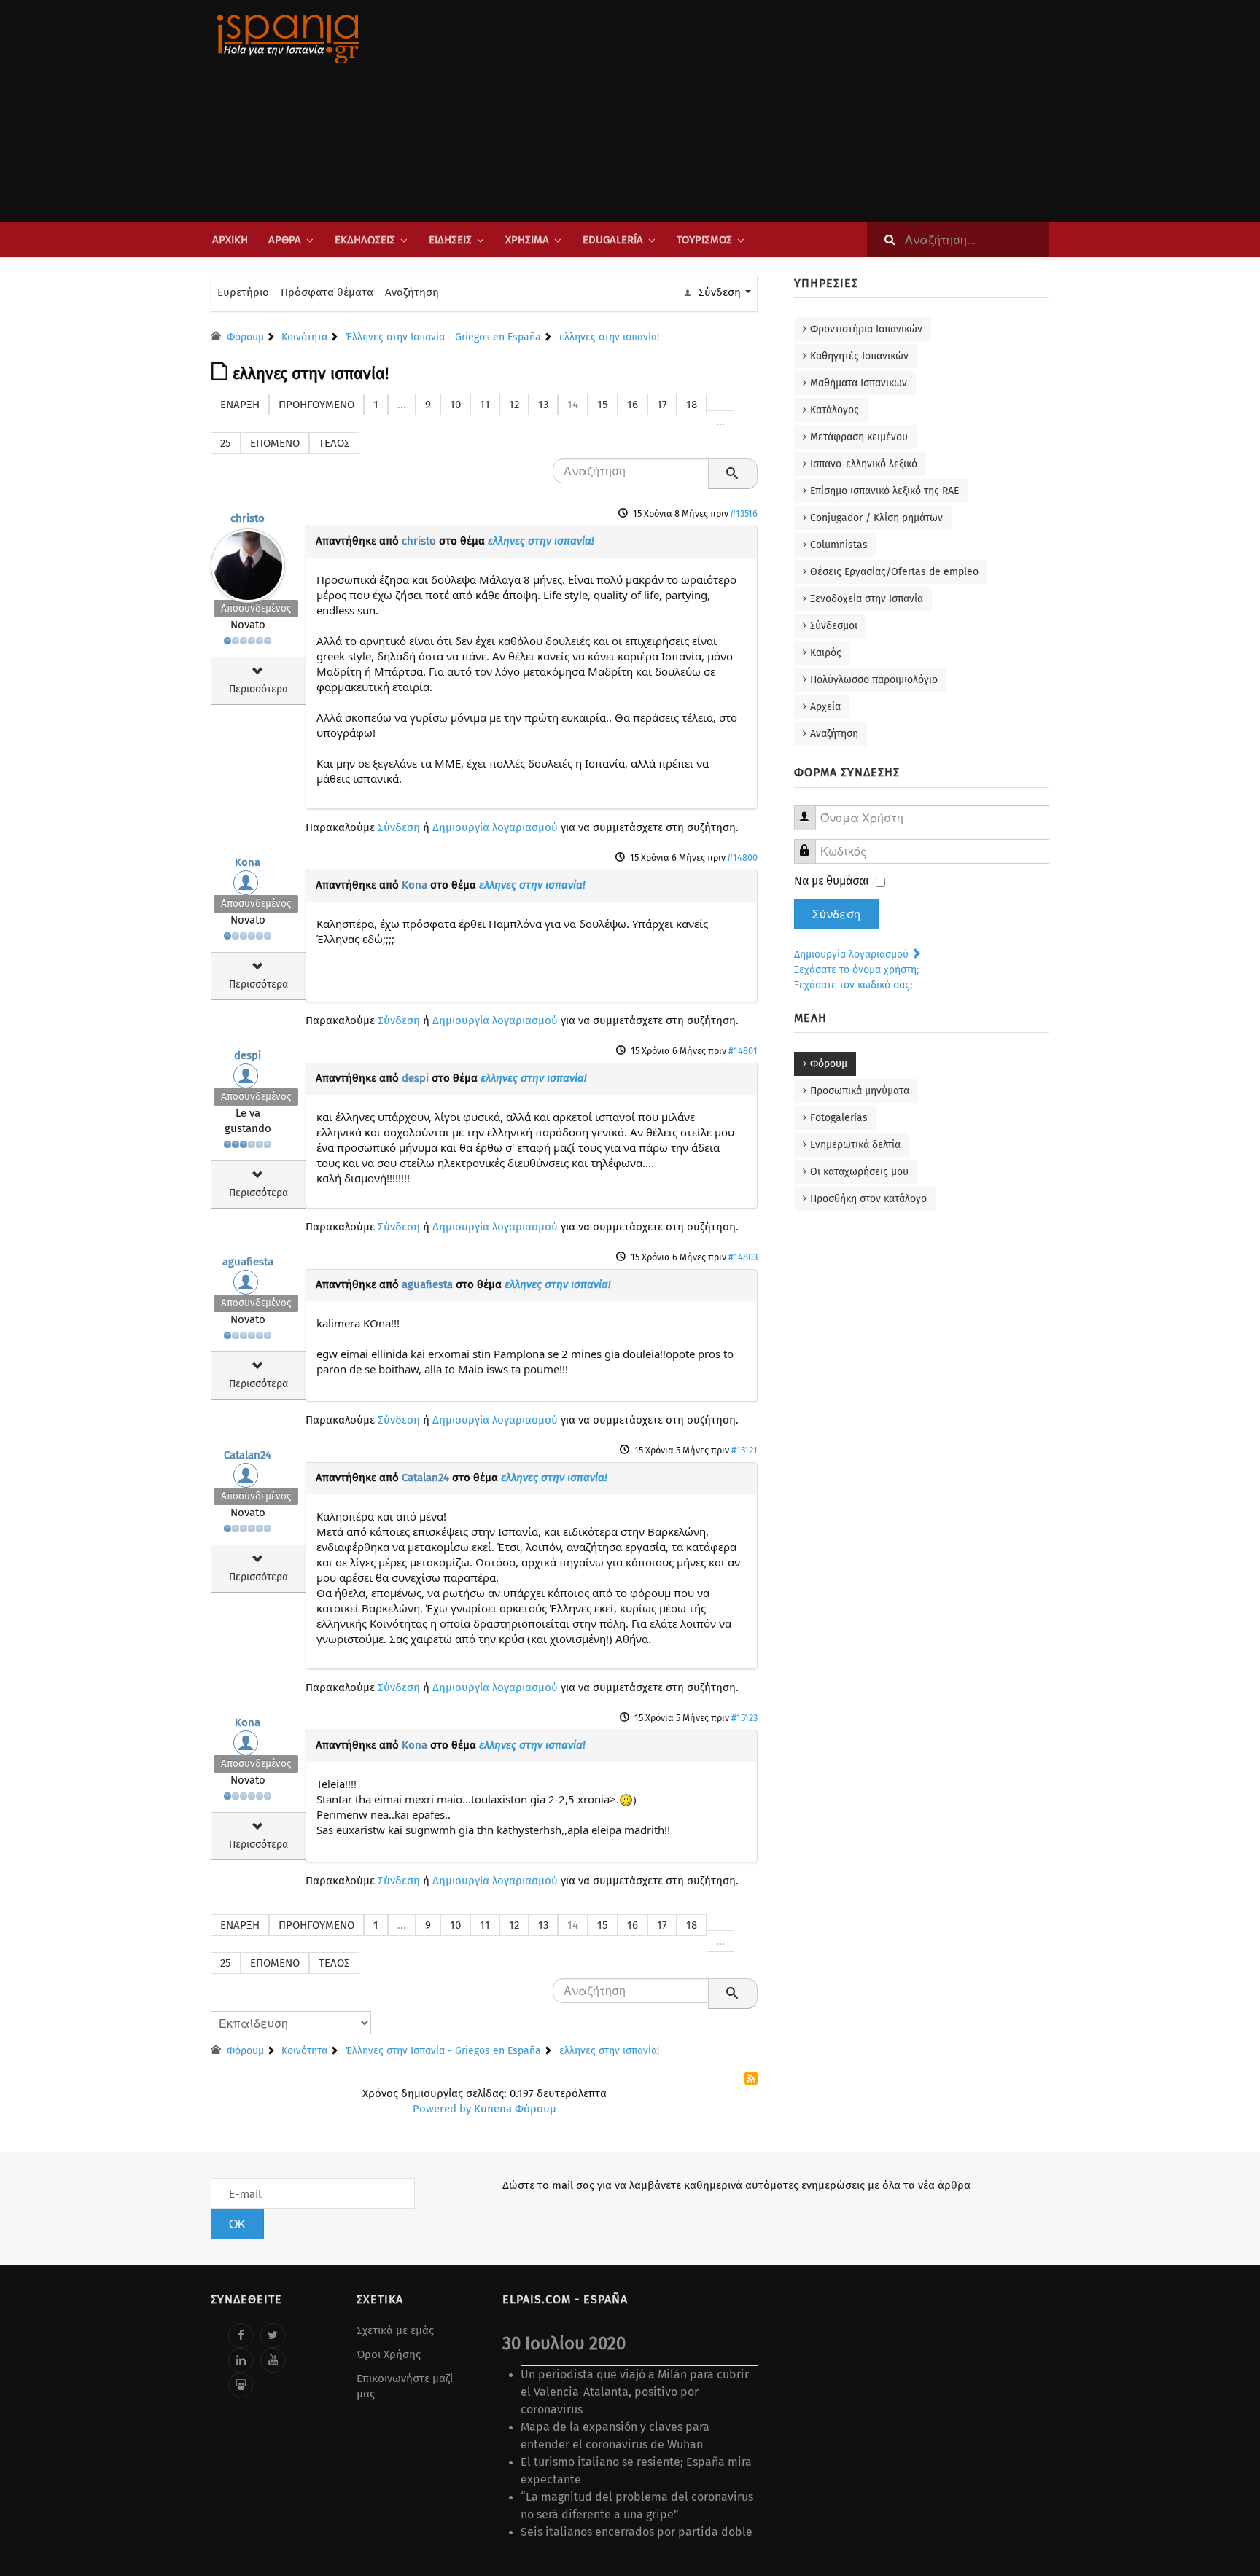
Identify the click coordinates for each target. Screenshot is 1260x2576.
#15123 (744, 1718)
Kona (248, 862)
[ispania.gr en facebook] (241, 2335)
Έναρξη (240, 405)
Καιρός (826, 653)
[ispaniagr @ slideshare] (241, 2385)
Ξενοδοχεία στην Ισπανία (867, 599)
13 (543, 405)
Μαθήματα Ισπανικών (859, 383)
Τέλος (334, 443)
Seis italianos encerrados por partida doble (637, 2532)
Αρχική (230, 240)
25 (226, 443)
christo (248, 518)
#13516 (744, 514)
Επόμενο (275, 443)
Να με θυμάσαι (832, 881)
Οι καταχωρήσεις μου (859, 1172)
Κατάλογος (835, 410)
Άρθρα (285, 240)
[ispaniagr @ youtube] (273, 2360)
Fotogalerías (839, 1118)
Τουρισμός (704, 240)
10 (455, 405)
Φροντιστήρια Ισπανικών (866, 329)
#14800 (743, 858)
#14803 (743, 1257)
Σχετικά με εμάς (395, 2330)
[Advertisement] (776, 111)
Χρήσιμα (527, 240)
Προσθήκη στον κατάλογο (868, 1199)
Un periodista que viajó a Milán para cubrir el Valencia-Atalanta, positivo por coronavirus (635, 2392)
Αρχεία (825, 707)
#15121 (744, 1450)
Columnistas (839, 545)
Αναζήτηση (412, 292)
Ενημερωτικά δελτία (855, 1145)
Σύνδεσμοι (834, 626)
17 (662, 405)
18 (692, 405)
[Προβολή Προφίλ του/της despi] (248, 1080)
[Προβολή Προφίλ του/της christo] (248, 562)
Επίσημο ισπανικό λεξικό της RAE (884, 491)
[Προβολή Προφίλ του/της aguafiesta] (248, 1286)
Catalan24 (248, 1455)
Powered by (442, 2109)
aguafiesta (248, 1262)
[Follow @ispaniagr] (273, 2335)
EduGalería (613, 240)
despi (248, 1055)
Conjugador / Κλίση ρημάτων (876, 518)
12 (514, 405)
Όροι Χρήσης (389, 2354)
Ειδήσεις (450, 240)
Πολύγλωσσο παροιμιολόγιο (874, 680)
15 (603, 405)
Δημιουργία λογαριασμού (495, 827)
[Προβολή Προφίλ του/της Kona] (248, 886)
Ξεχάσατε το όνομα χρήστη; (856, 970)
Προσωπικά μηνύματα (860, 1091)
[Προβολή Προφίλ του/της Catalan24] (248, 1479)
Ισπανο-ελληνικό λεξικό (864, 464)
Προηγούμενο (316, 405)
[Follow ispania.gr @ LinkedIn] (241, 2360)
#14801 (743, 1051)
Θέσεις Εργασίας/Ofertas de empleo (894, 572)
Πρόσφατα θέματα (327, 292)
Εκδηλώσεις (365, 240)
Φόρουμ (829, 1064)
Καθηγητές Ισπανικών (859, 356)
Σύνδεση (399, 827)
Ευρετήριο (243, 292)
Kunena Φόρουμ (515, 2109)
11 (485, 405)
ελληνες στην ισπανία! (541, 541)
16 (633, 405)
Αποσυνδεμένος (256, 608)
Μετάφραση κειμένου (859, 437)
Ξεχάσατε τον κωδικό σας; (853, 985)
